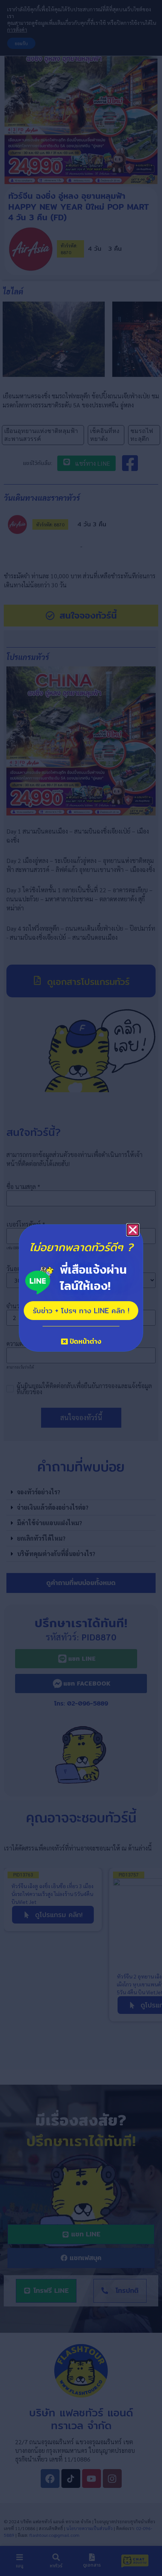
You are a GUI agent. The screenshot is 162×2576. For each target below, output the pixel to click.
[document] (81, 1288)
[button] (133, 1230)
